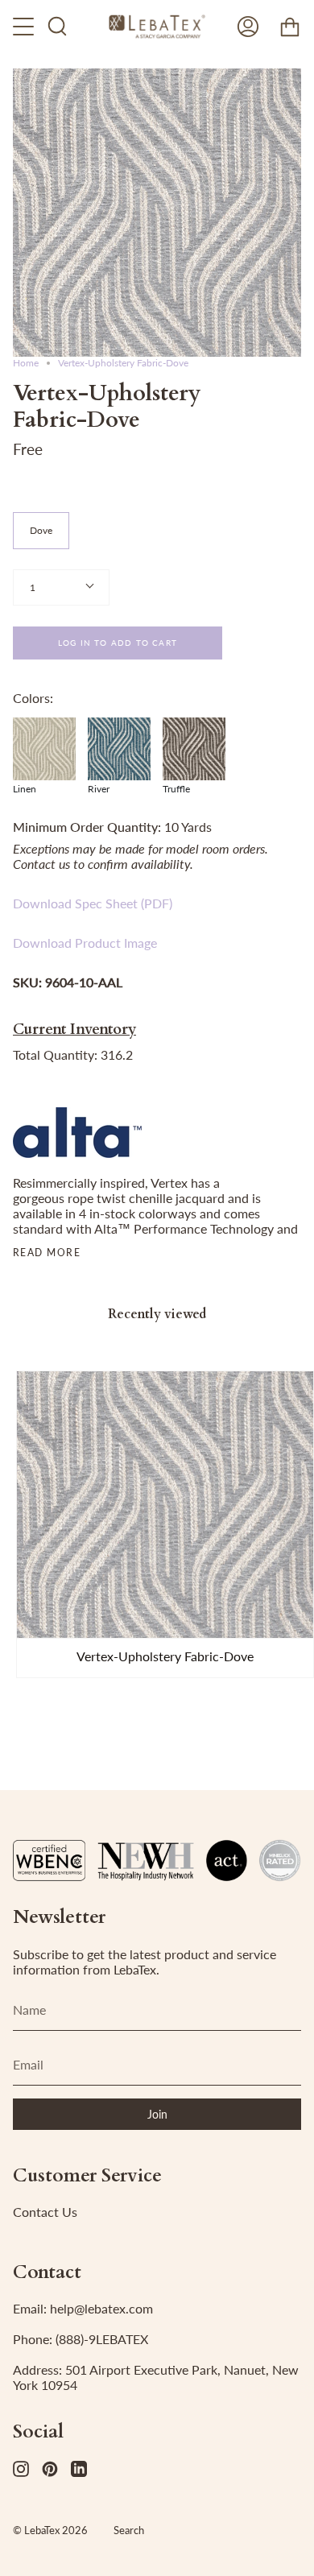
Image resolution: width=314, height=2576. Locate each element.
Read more (47, 1253)
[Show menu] (25, 27)
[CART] (290, 27)
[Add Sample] (36, 1619)
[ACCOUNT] (248, 27)
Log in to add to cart (118, 643)
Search (129, 2530)
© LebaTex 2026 (50, 2530)
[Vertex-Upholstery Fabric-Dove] (165, 1505)
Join (157, 2114)
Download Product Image (85, 943)
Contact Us (45, 2212)
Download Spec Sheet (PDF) (93, 903)
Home (26, 363)
